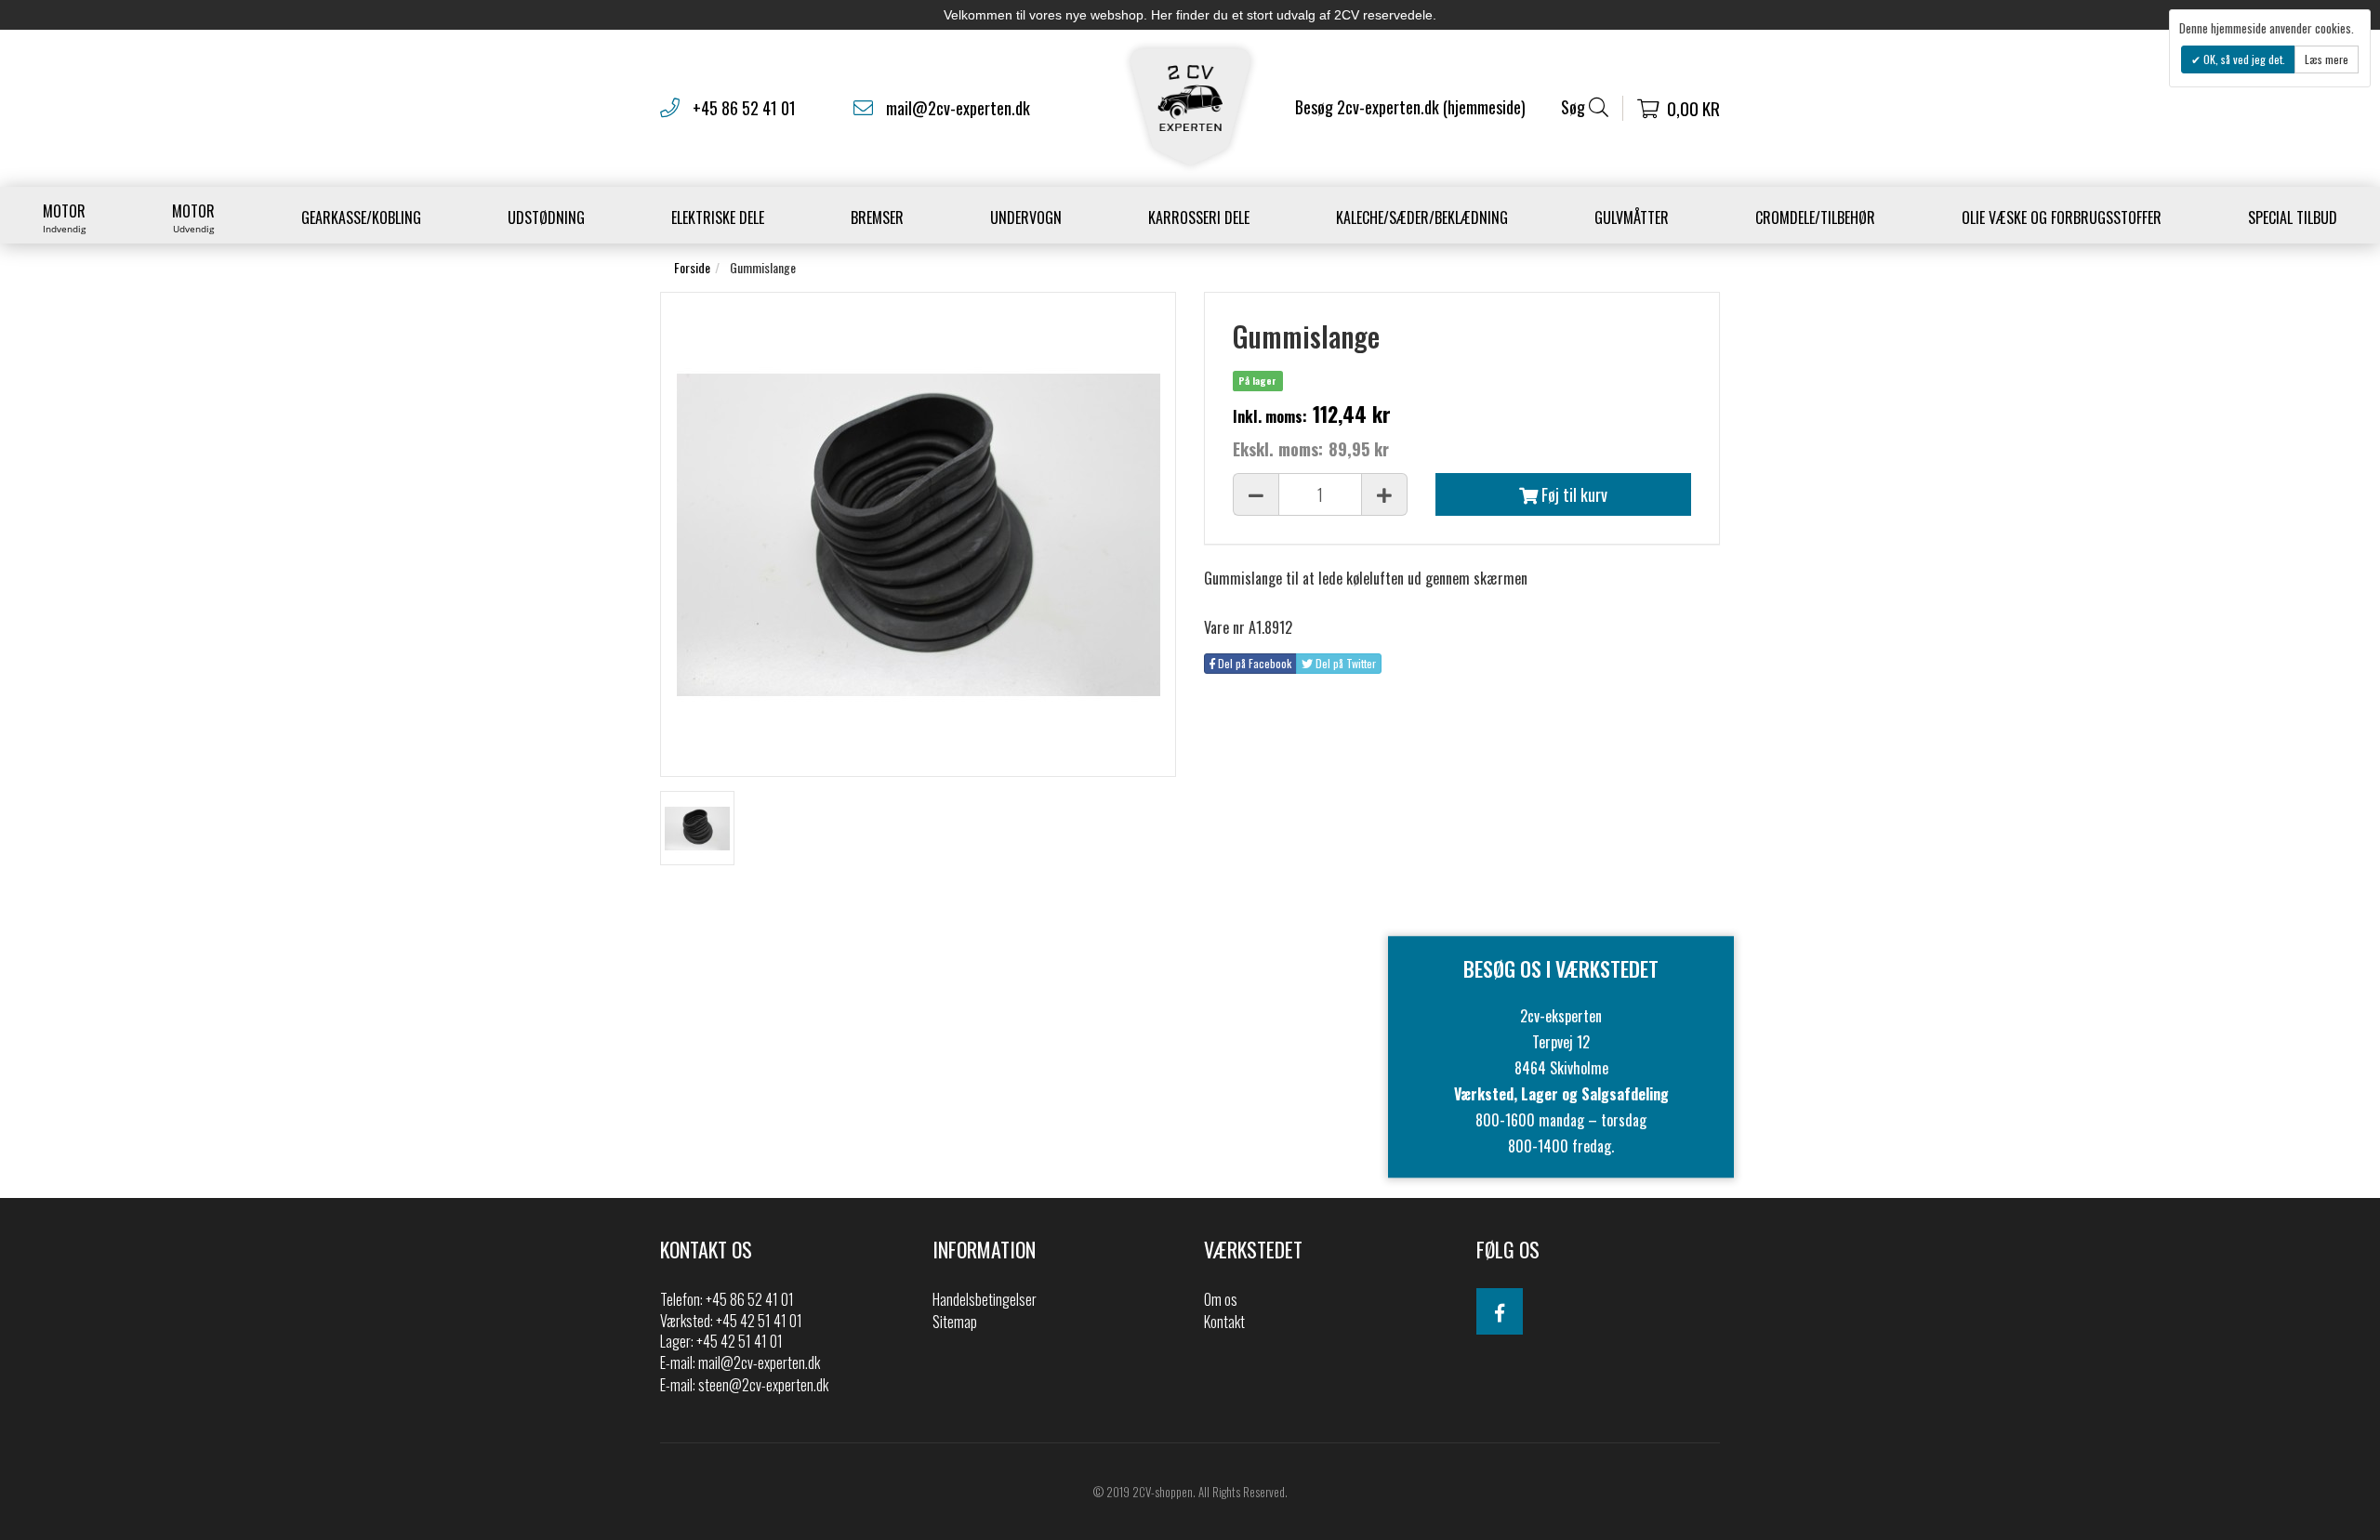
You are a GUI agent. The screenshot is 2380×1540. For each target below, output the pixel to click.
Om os (1221, 1299)
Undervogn (1026, 217)
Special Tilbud (2293, 217)
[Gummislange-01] (697, 828)
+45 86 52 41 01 (744, 108)
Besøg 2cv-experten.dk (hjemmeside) (1410, 107)
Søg (1575, 107)
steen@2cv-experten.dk (763, 1385)
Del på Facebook (1253, 663)
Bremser (877, 217)
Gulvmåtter (1632, 217)
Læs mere (2327, 59)
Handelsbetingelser (985, 1299)
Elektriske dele (718, 217)
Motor (64, 217)
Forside (692, 267)
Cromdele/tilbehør (1815, 217)
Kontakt (1224, 1322)
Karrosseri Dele (1199, 217)
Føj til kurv (1573, 494)
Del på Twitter (1344, 663)
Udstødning (546, 217)
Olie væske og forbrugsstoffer (2062, 217)
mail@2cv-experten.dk (958, 108)
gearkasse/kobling (361, 217)
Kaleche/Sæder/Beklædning (1422, 217)
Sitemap (955, 1322)
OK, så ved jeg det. (2243, 59)
